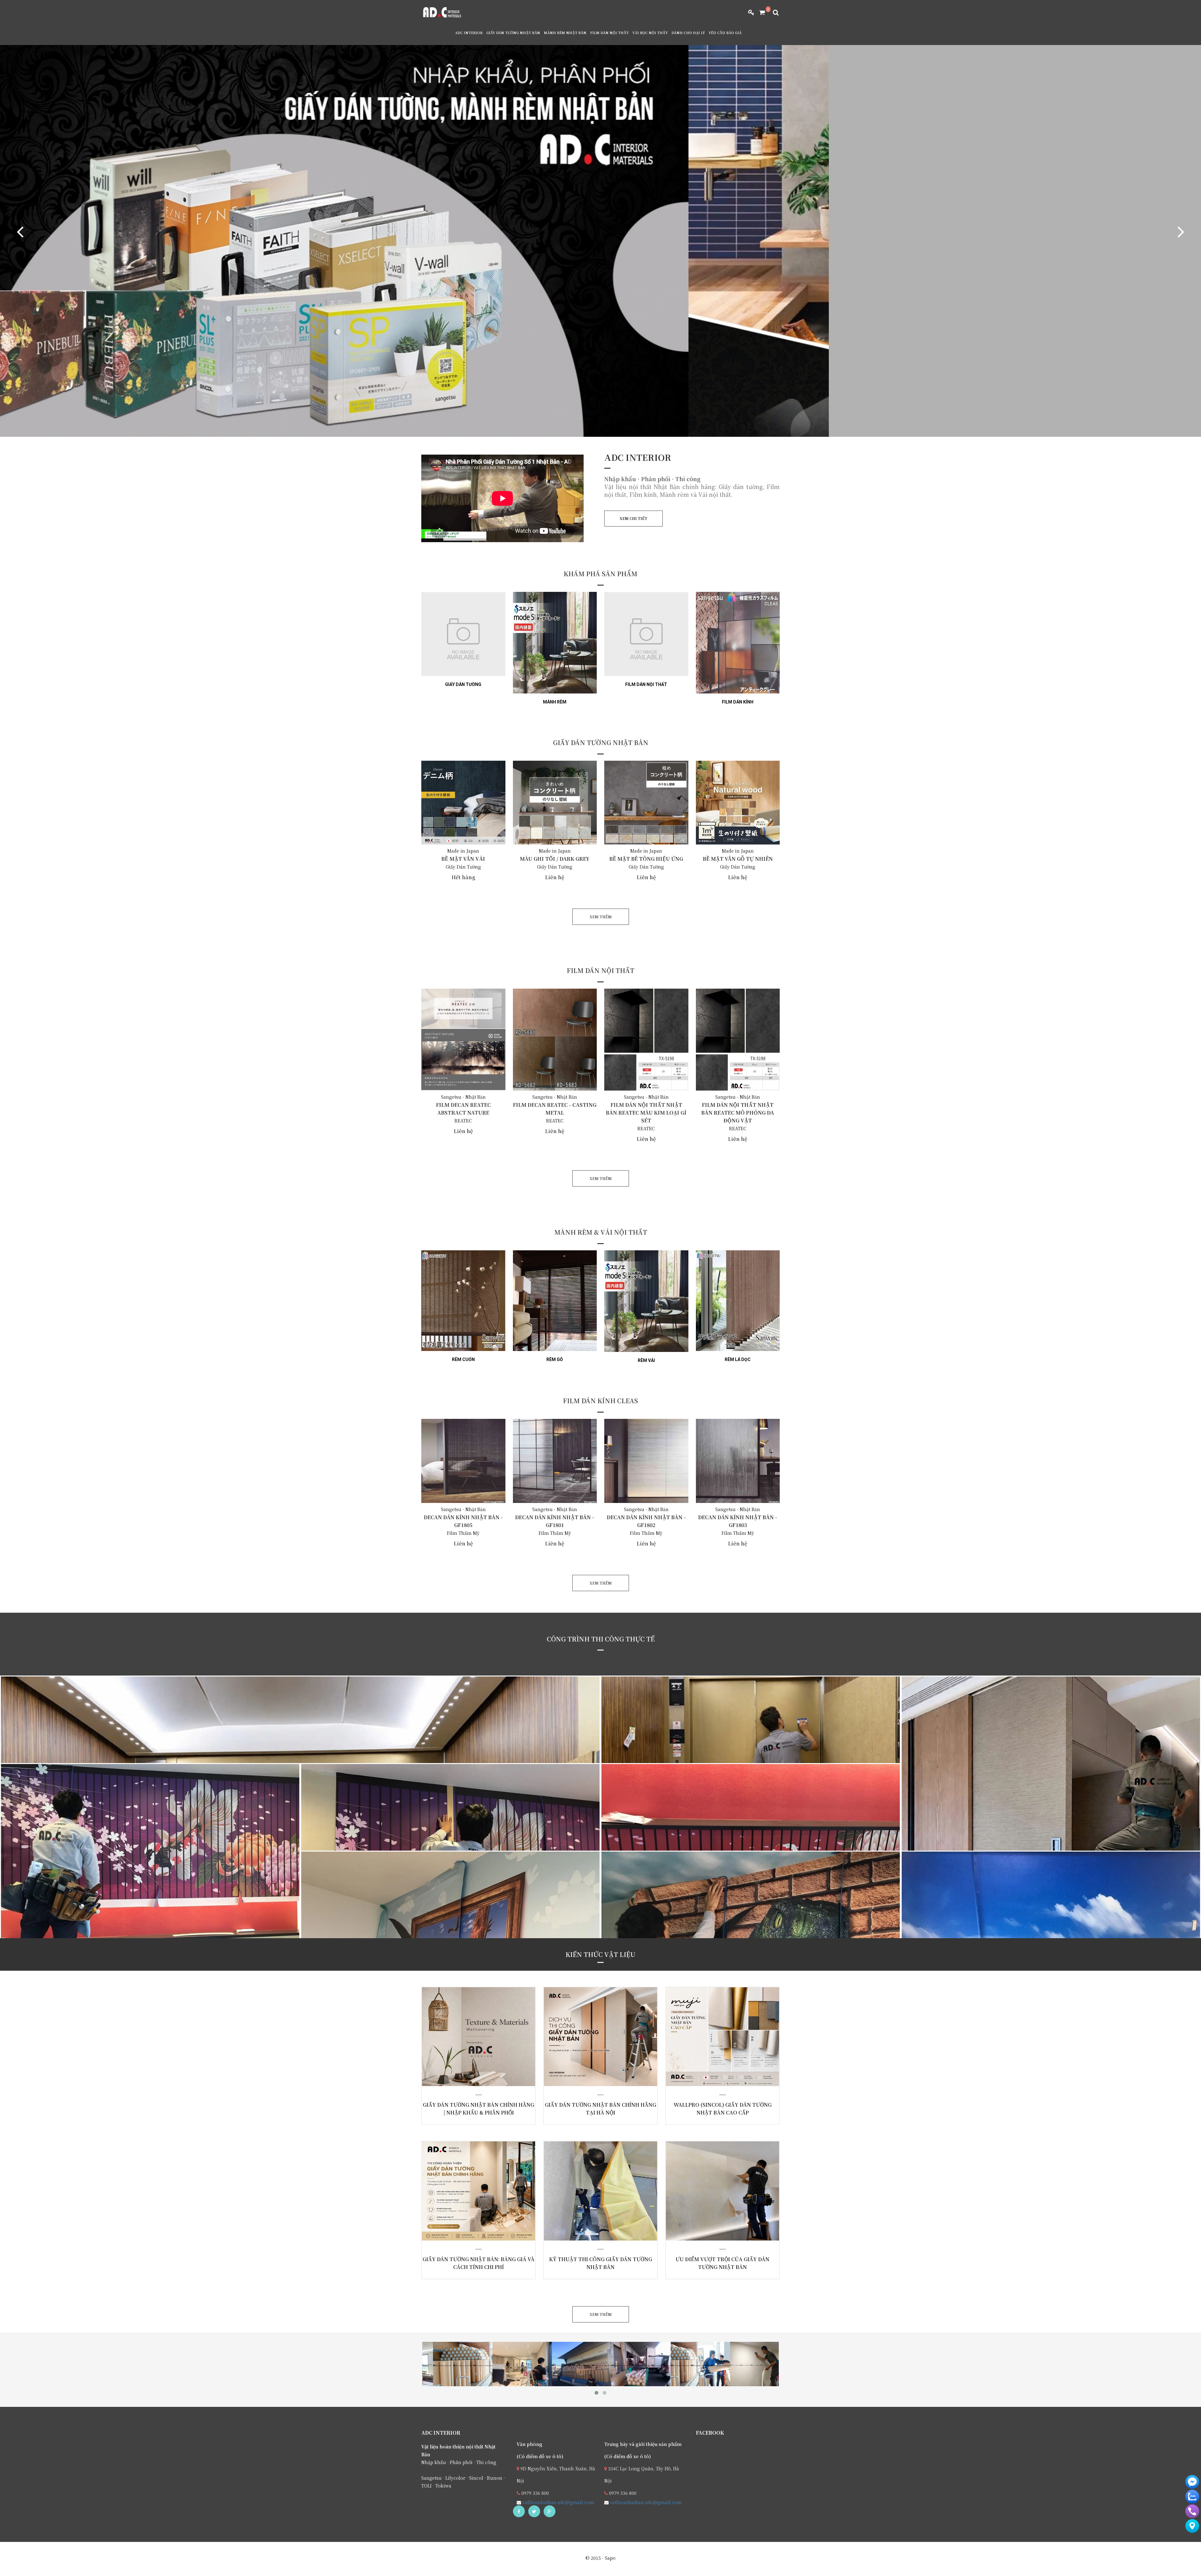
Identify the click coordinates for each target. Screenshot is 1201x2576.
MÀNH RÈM (555, 702)
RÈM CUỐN (463, 1359)
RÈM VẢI (646, 1360)
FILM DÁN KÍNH (738, 702)
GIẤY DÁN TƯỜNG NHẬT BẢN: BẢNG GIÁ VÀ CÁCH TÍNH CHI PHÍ (470, 2193)
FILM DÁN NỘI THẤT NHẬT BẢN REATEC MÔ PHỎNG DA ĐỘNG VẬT (738, 1113)
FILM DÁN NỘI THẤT (609, 33)
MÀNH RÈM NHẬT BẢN (565, 33)
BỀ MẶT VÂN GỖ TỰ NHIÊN (738, 859)
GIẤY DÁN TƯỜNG (463, 684)
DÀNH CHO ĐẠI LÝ (688, 33)
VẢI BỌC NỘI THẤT (650, 33)
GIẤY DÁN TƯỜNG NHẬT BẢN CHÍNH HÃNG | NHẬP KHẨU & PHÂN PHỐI (470, 2043)
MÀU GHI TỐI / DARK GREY (555, 859)
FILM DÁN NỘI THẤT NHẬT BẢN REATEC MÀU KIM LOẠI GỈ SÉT (646, 1113)
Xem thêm (465, 2086)
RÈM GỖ (555, 1359)
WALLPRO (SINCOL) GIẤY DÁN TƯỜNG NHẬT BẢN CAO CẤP (714, 2039)
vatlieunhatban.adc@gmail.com (558, 2502)
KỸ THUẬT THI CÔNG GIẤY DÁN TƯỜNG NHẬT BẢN (592, 2193)
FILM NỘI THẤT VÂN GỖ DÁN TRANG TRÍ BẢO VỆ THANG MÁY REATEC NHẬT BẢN (120, 1756)
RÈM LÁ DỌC (738, 1359)
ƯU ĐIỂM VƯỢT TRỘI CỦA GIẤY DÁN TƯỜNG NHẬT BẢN (714, 2193)
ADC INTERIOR (469, 33)
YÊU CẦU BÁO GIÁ (725, 33)
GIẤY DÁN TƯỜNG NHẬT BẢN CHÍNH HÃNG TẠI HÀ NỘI (592, 2039)
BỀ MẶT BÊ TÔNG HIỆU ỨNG (646, 859)
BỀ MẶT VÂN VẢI (463, 859)
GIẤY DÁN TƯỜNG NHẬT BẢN (513, 33)
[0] (760, 13)
